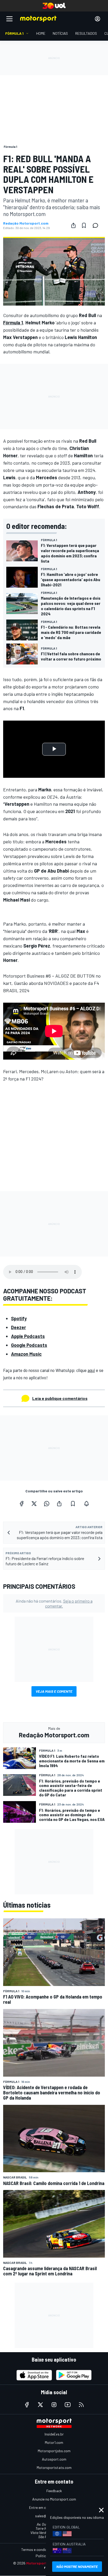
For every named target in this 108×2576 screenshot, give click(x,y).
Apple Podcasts (28, 1336)
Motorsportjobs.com (54, 2451)
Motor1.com (54, 2442)
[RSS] (81, 2405)
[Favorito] (84, 225)
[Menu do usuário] (98, 19)
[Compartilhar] (73, 225)
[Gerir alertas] (87, 1504)
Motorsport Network (44, 2563)
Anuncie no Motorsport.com (54, 2499)
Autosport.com (54, 2459)
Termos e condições (37, 2549)
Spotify (19, 1318)
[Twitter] (34, 1504)
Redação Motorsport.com (26, 223)
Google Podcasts (29, 1345)
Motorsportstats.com (54, 2467)
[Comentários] (97, 225)
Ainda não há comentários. (54, 1603)
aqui (91, 1370)
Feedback (54, 2491)
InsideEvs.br (54, 2434)
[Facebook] (21, 1504)
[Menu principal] (9, 19)
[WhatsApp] (47, 1504)
